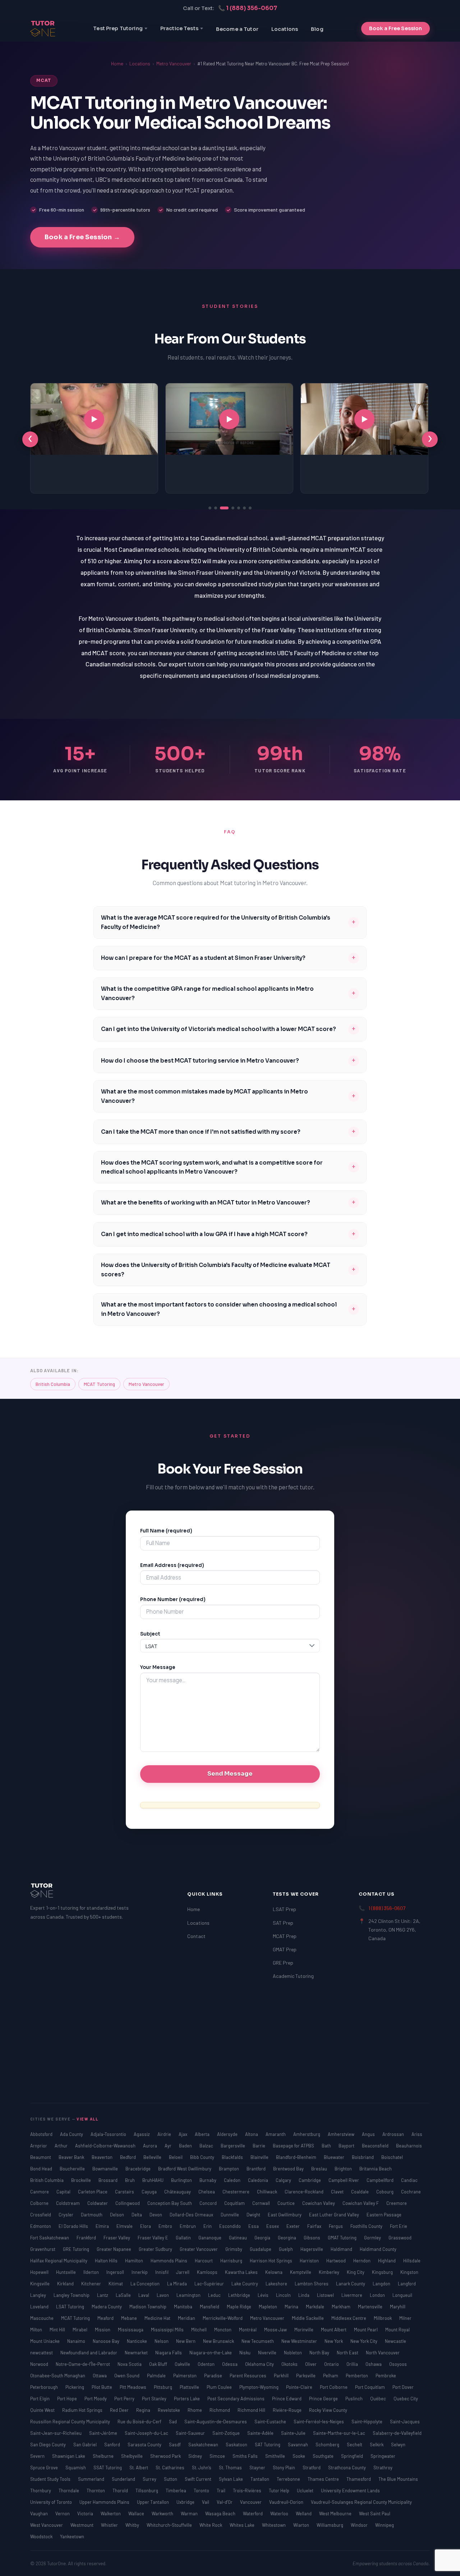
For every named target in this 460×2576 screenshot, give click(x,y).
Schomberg (328, 2445)
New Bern (186, 2341)
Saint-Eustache (271, 2422)
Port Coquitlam (371, 2387)
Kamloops (208, 2272)
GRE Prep (283, 1963)
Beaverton (103, 2157)
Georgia (263, 2238)
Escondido (231, 2226)
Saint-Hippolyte (367, 2422)
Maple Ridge (240, 2307)
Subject (150, 1634)
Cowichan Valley (319, 2203)
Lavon (163, 2295)
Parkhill (282, 2376)
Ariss (417, 2134)
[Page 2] (216, 508)
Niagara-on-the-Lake (211, 2353)
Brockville (82, 2180)
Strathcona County (348, 2468)
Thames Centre (324, 2479)
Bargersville (233, 2146)
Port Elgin (40, 2399)
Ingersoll (116, 2272)
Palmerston (185, 2376)
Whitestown (274, 2525)
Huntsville (66, 2272)
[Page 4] (230, 508)
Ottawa (100, 2376)
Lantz (103, 2295)
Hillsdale (412, 2261)
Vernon (63, 2513)
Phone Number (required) (173, 1599)
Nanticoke (137, 2341)
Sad (173, 2422)
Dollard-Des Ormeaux (192, 2215)
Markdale (316, 2307)
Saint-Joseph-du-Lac (147, 2433)
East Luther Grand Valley (335, 2215)
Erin (208, 2226)
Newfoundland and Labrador (89, 2353)
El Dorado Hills (74, 2226)
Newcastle (395, 2341)
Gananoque (210, 2238)
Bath (327, 2146)
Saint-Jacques (405, 2422)
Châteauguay (178, 2192)
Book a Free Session (395, 28)
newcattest (42, 2353)
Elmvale (125, 2226)
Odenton (207, 2364)
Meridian (187, 2318)
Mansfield (210, 2307)
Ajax (183, 2134)
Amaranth (276, 2134)
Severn (38, 2456)
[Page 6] (244, 508)
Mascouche (42, 2318)
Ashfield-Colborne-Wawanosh (106, 2146)
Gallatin (184, 2238)
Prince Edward (287, 2399)
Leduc (215, 2295)
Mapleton (268, 2307)
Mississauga (131, 2330)
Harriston (310, 2261)
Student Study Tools (51, 2479)
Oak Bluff (159, 2364)
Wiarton (302, 2525)
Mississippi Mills (168, 2330)
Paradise (214, 2376)
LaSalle (124, 2295)
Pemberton (357, 2376)
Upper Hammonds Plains (105, 2502)
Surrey (150, 2479)
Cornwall (262, 2203)
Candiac (409, 2180)
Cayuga (150, 2192)
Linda (304, 2295)
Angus (369, 2134)
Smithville (276, 2456)
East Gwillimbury (285, 2215)
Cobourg (385, 2192)
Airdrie (165, 2134)
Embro (166, 2226)
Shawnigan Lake (69, 2456)
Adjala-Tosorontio (109, 2134)
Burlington (182, 2180)
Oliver (311, 2364)
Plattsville (190, 2387)
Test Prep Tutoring (118, 28)
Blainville (260, 2157)
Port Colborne (334, 2387)
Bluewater (335, 2157)
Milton (37, 2330)
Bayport (347, 2146)
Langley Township (72, 2295)
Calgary (284, 2180)
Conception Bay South (170, 2203)
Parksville (306, 2376)
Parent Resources (249, 2376)
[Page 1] (210, 508)
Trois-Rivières (248, 2491)
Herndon (362, 2261)
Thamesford (359, 2479)
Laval (144, 2295)
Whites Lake (243, 2525)
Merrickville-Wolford (223, 2318)
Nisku (245, 2353)
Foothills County (367, 2226)
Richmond (220, 2410)
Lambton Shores (312, 2284)
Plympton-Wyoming (259, 2387)
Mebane (130, 2318)
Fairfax (315, 2226)
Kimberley (330, 2272)
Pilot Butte (102, 2387)
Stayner (258, 2468)
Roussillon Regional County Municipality (71, 2422)
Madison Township (148, 2307)
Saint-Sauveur (191, 2433)
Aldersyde (228, 2134)
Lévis (264, 2295)
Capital (64, 2192)
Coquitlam (235, 2203)
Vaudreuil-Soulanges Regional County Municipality (361, 2502)
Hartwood (337, 2261)
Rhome (195, 2410)
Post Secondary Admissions (236, 2399)
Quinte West (43, 2410)
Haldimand (342, 2249)
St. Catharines (171, 2468)
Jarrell (183, 2272)
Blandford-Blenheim (297, 2157)
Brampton (229, 2169)
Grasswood (400, 2238)
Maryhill (398, 2307)
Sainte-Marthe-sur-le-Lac (340, 2433)
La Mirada (178, 2284)
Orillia (353, 2364)
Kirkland (66, 2284)
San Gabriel (86, 2445)
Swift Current (199, 2479)
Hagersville (312, 2249)
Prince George (324, 2399)
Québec (379, 2399)
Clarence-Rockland (305, 2192)
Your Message (158, 1667)
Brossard (109, 2180)
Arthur (62, 2146)
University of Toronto (52, 2502)
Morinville (304, 2330)
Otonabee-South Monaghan (58, 2376)
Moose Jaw (276, 2330)
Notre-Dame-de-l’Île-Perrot (83, 2364)
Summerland (92, 2479)
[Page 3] (221, 508)
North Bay (320, 2353)
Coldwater (98, 2203)
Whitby (133, 2525)
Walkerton (111, 2513)
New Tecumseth (258, 2341)
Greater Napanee (114, 2249)
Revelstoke (169, 2410)
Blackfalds (233, 2157)
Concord (209, 2203)
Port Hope (68, 2399)
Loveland (40, 2307)
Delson (118, 2215)
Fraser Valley (117, 2238)
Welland (304, 2513)
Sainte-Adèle (261, 2433)
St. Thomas (231, 2468)
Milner (405, 2318)
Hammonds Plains (169, 2261)
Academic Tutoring (293, 1976)
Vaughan (40, 2513)
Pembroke (386, 2376)
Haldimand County (378, 2249)
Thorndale (69, 2491)
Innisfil (162, 2272)
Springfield (353, 2456)
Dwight (254, 2215)
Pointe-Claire (300, 2387)
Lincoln (284, 2295)
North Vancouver (383, 2353)
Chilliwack (268, 2192)
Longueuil (402, 2295)
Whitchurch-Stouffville (170, 2525)
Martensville (371, 2307)
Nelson (162, 2341)
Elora (146, 2226)
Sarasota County (145, 2445)
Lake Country (245, 2284)
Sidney (196, 2456)
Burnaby (208, 2180)
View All (88, 2119)
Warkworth (163, 2513)
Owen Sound (127, 2376)
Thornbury (41, 2491)
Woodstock (42, 2536)
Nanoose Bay (107, 2341)
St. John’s (202, 2468)
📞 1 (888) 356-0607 (248, 8)
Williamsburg (330, 2525)
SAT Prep (283, 1923)
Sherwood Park (166, 2456)
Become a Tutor (237, 29)
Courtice (287, 2203)
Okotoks (290, 2364)
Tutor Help (280, 2491)
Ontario (332, 2364)
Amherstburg (307, 2134)
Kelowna (274, 2272)
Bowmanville (106, 2169)
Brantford (257, 2169)
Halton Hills (107, 2261)
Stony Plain (284, 2468)
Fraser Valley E (153, 2238)
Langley (39, 2295)
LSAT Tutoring (71, 2307)
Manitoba (184, 2307)
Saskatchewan (204, 2445)
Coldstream (68, 2203)
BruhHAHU (153, 2180)
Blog (317, 29)
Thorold (121, 2491)
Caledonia (259, 2180)
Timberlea (176, 2491)
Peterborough (45, 2387)
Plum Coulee (220, 2387)
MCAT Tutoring (99, 1384)
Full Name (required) (166, 1531)
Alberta (203, 2134)
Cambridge (310, 2180)
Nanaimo (77, 2341)
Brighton (344, 2169)
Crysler (66, 2215)
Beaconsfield (376, 2146)
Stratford (312, 2468)
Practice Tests (179, 28)
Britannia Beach (376, 2169)
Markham (342, 2307)
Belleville (153, 2157)
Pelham (331, 2376)
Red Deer (120, 2410)
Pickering (75, 2387)
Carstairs (125, 2192)
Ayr (169, 2146)
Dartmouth (92, 2215)
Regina (144, 2410)
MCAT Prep (285, 1936)
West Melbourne (336, 2513)
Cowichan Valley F (361, 2203)
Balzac (207, 2146)
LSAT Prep (284, 1909)
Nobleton (293, 2353)
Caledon (233, 2180)
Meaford (106, 2318)
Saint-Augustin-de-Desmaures (216, 2422)
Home (117, 64)
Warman (190, 2513)
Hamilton (135, 2261)
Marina (292, 2307)
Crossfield (41, 2215)
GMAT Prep (285, 1949)
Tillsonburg (147, 2491)
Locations (285, 29)
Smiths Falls (246, 2456)
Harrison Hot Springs (272, 2261)
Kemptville (301, 2272)
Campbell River (344, 2180)
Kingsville (40, 2284)
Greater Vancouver (199, 2249)
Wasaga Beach (221, 2513)
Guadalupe (261, 2249)
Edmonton (41, 2226)
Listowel (326, 2295)
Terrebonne (289, 2479)
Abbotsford (42, 2134)
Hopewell (40, 2272)
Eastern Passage (384, 2215)
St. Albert (139, 2468)
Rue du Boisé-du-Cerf (140, 2422)
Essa (254, 2226)
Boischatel (392, 2157)
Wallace (137, 2513)
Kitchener (92, 2284)
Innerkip (140, 2272)
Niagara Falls (169, 2353)
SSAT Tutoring (108, 2468)
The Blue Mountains (398, 2479)
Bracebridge (139, 2169)
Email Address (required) (172, 1565)
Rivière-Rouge (288, 2410)
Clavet (338, 2192)
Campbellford (381, 2180)
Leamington (189, 2295)
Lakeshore (277, 2284)
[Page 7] (250, 508)
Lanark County (351, 2284)
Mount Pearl (366, 2330)
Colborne (40, 2203)
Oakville (183, 2364)
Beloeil (176, 2157)
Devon (156, 2215)
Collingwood (128, 2203)
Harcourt (204, 2261)
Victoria (86, 2513)
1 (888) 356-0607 (387, 1908)
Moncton (223, 2330)
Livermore (352, 2295)
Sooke (299, 2456)
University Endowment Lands (350, 2491)
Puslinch (355, 2399)
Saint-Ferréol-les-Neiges (319, 2422)
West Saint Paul (375, 2513)
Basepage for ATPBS (294, 2146)
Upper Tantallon (153, 2502)
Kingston (409, 2272)
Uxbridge (186, 2502)
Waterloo (280, 2513)
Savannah (298, 2445)
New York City (364, 2341)
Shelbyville (132, 2456)
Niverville (268, 2353)
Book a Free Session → (82, 237)
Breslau (320, 2169)
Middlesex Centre (349, 2318)
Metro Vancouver (174, 64)
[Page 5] (239, 508)
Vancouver (251, 2502)
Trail (222, 2491)
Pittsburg (164, 2387)
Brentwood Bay (289, 2169)
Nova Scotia (130, 2364)
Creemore (397, 2203)
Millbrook (383, 2318)
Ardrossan (394, 2134)
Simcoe (218, 2456)
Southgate (324, 2456)
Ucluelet (306, 2491)
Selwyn (398, 2445)
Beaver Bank (72, 2157)
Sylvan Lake (231, 2479)
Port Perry (125, 2399)
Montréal (248, 2330)
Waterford (253, 2513)
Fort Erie (399, 2226)
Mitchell (199, 2330)
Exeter (294, 2226)
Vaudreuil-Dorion (287, 2502)
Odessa (230, 2364)
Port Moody (96, 2399)
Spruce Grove (45, 2468)
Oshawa (374, 2364)
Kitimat (116, 2284)
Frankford (87, 2238)
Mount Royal (397, 2330)
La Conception (146, 2284)
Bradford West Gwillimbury (185, 2169)
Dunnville (230, 2215)
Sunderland (124, 2479)
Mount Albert (334, 2330)
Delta (137, 2215)
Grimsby (234, 2249)
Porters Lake (187, 2399)
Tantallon (260, 2479)
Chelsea (207, 2192)
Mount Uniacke (45, 2341)
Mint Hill (58, 2330)
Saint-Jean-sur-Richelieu (56, 2433)
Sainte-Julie (294, 2433)
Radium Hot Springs (83, 2410)
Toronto (202, 2491)
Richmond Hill (252, 2410)
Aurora (151, 2146)
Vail (206, 2502)
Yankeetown (72, 2536)
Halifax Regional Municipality (59, 2261)
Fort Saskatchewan (50, 2238)
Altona (252, 2134)
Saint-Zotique (227, 2433)
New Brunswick (219, 2341)
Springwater (383, 2456)
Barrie (259, 2146)
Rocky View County (328, 2410)
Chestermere (236, 2192)
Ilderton (92, 2272)
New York (334, 2341)
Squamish (76, 2468)
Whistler (110, 2525)
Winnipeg (385, 2525)
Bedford (128, 2157)
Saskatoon (237, 2445)
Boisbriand (363, 2157)
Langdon (382, 2284)
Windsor (360, 2525)
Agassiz (142, 2134)
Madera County (107, 2307)
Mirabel (80, 2330)
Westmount (82, 2525)
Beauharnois (409, 2146)
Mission (103, 2330)
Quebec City (406, 2399)
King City (356, 2272)
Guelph (286, 2249)
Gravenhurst (43, 2249)
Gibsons (312, 2238)
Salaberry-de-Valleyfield (397, 2433)
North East (348, 2353)
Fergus (336, 2226)
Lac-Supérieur (210, 2284)
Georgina (287, 2238)
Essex (273, 2226)
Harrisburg (232, 2261)
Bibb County (203, 2157)
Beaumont (41, 2157)
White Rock (211, 2525)
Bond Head (42, 2169)
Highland (387, 2261)
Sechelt (355, 2445)
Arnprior (39, 2146)
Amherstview (342, 2134)
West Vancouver (47, 2525)
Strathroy (383, 2468)
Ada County (72, 2134)
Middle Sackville (308, 2318)
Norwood (40, 2364)
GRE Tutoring (77, 2249)
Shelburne (104, 2456)
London (378, 2295)
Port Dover (403, 2387)
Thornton (96, 2491)
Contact (196, 1936)
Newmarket (137, 2353)
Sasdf (175, 2445)
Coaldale (360, 2192)
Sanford (113, 2445)
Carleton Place (93, 2192)
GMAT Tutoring (343, 2238)
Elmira (103, 2226)
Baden (186, 2146)
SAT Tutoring (268, 2445)
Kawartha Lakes (242, 2272)
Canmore (40, 2192)
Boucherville (73, 2169)
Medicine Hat (158, 2318)
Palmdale (157, 2376)
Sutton (171, 2479)
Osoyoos (398, 2364)
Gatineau (238, 2238)
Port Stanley (155, 2399)
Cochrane (411, 2192)
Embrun (188, 2226)
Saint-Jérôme (104, 2433)
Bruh (130, 2180)
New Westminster (300, 2341)
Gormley (373, 2238)
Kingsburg (383, 2272)
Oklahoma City (260, 2364)
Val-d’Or (225, 2502)
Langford (407, 2284)
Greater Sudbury (156, 2249)
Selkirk (377, 2445)
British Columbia (53, 1384)
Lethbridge (240, 2295)
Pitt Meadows (134, 2387)
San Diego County (49, 2445)
